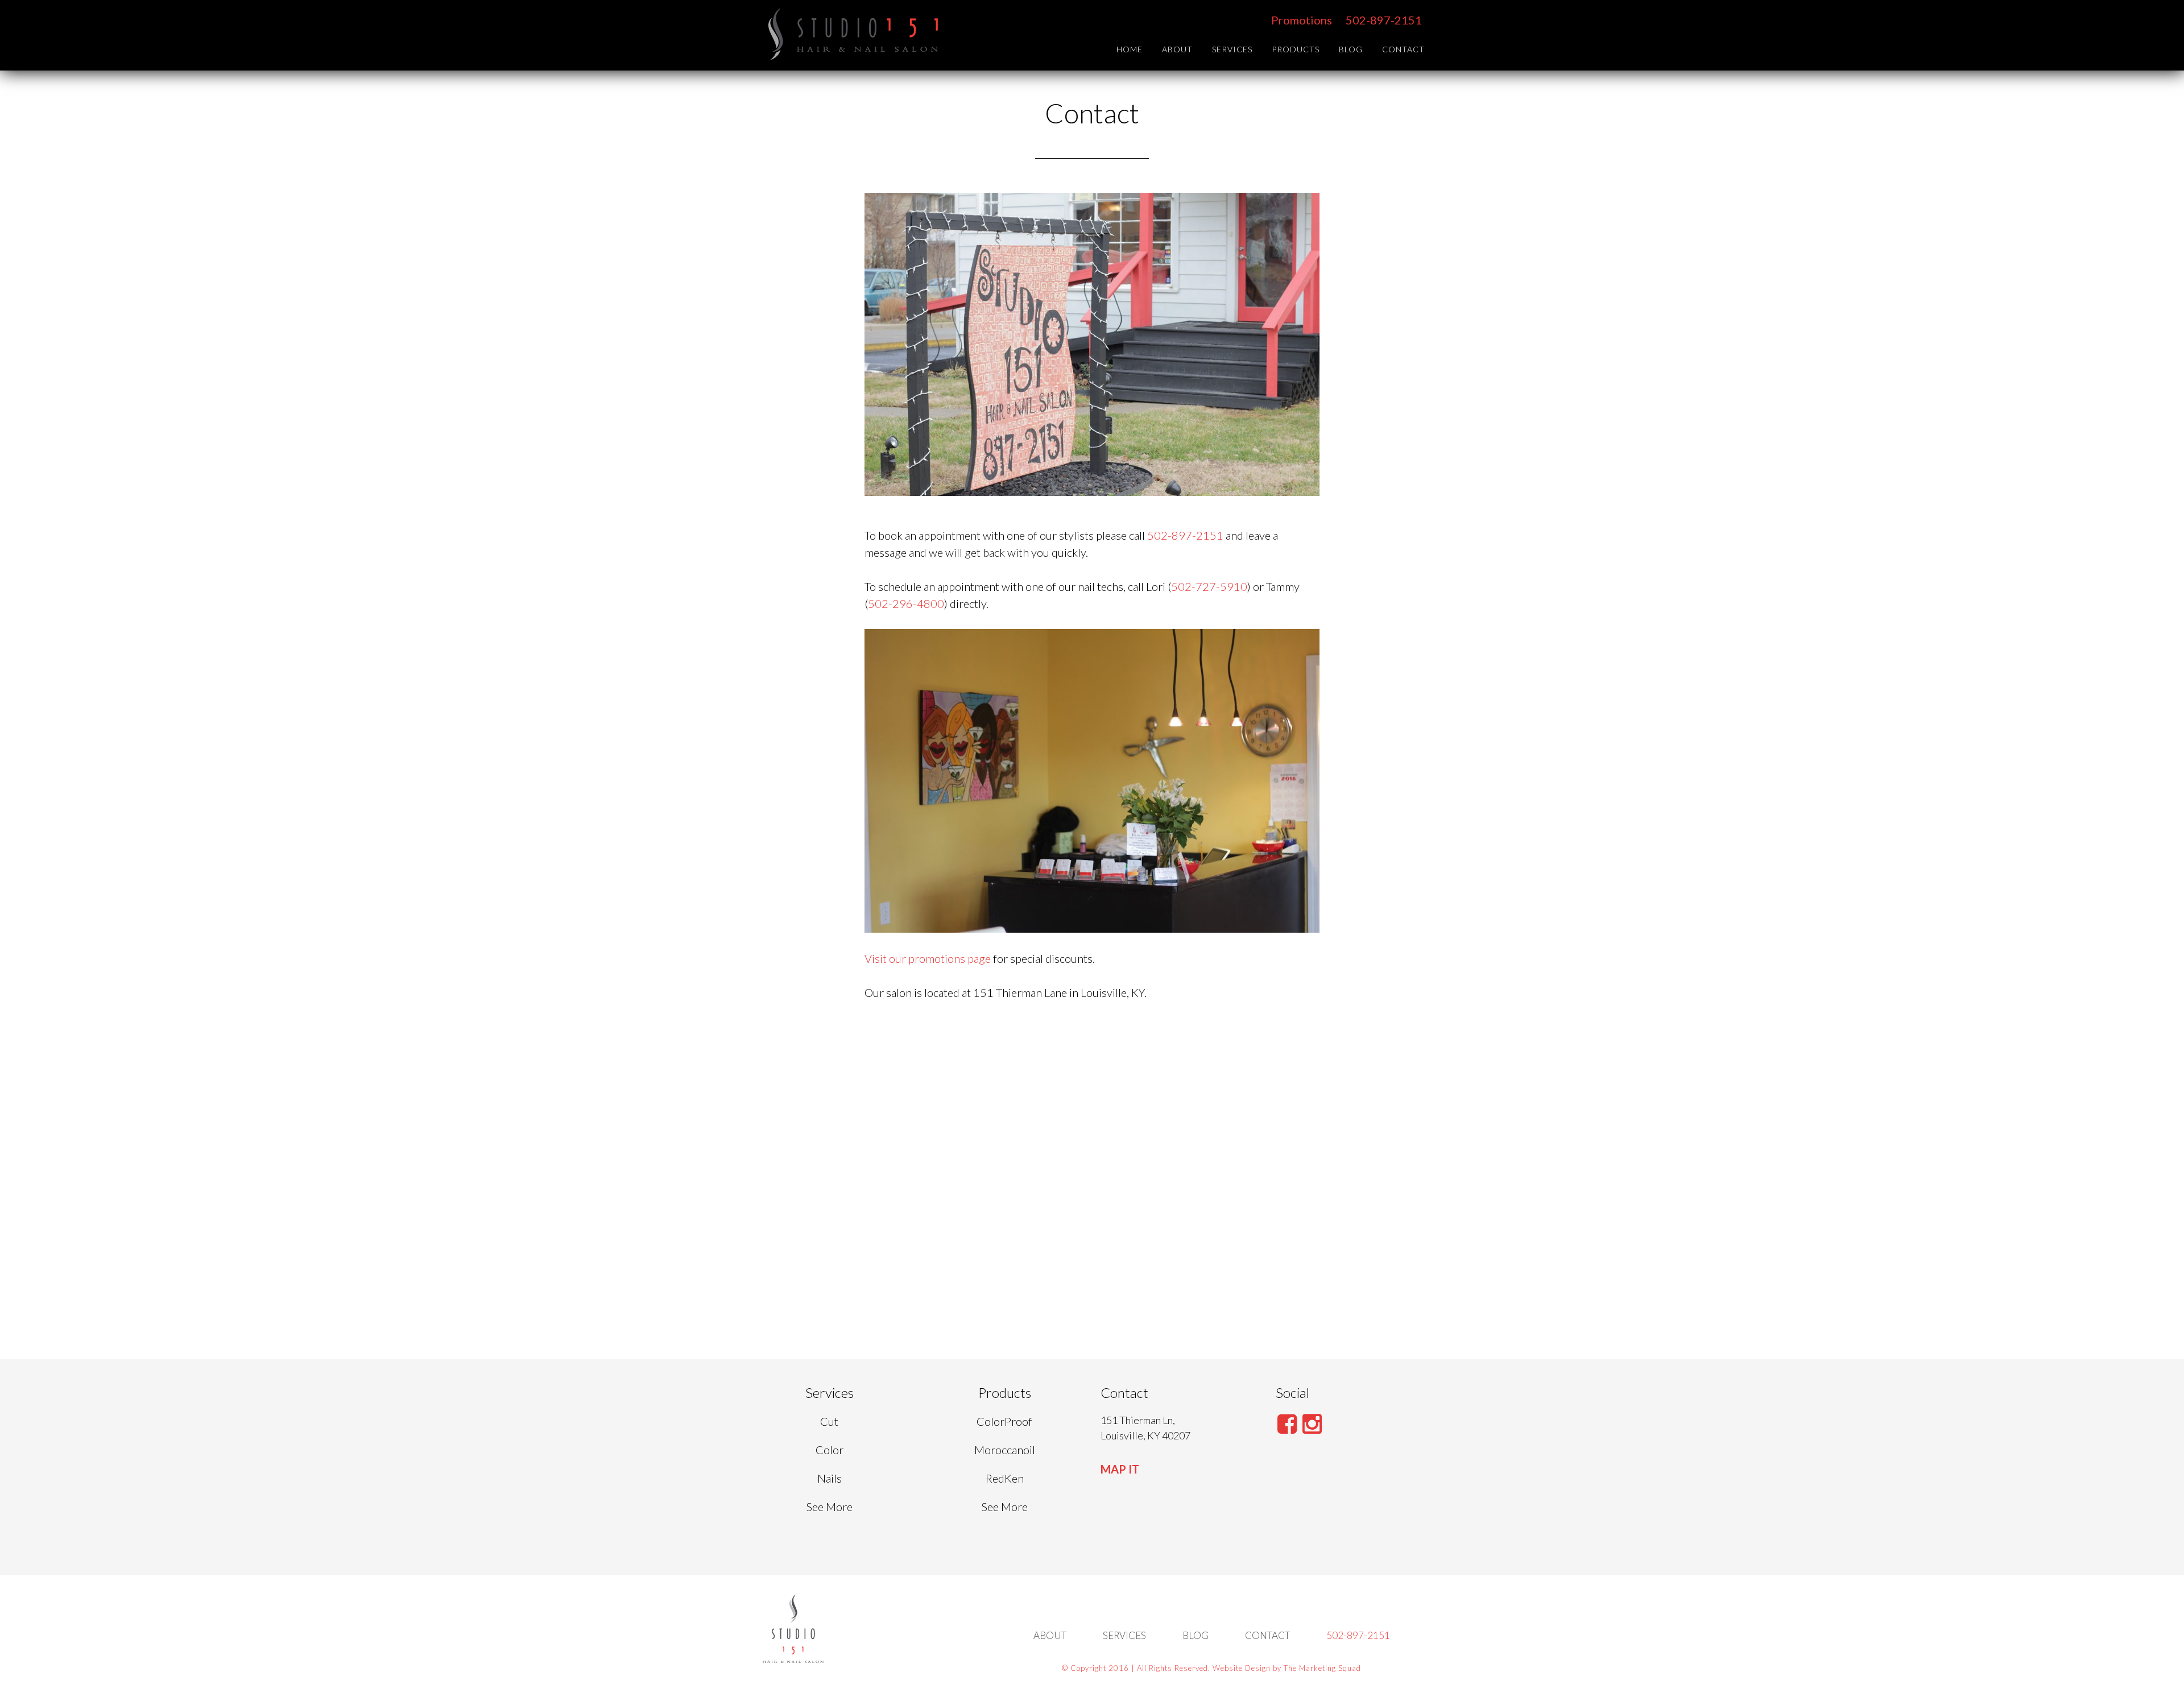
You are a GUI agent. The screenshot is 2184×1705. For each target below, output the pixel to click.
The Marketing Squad (1322, 1668)
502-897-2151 (1384, 20)
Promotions (1302, 20)
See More (830, 1507)
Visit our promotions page (928, 958)
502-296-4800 (906, 603)
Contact (1267, 1635)
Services (1124, 1635)
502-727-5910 (1209, 586)
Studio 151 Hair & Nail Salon (853, 34)
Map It (1120, 1469)
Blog (1196, 1635)
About (1050, 1635)
